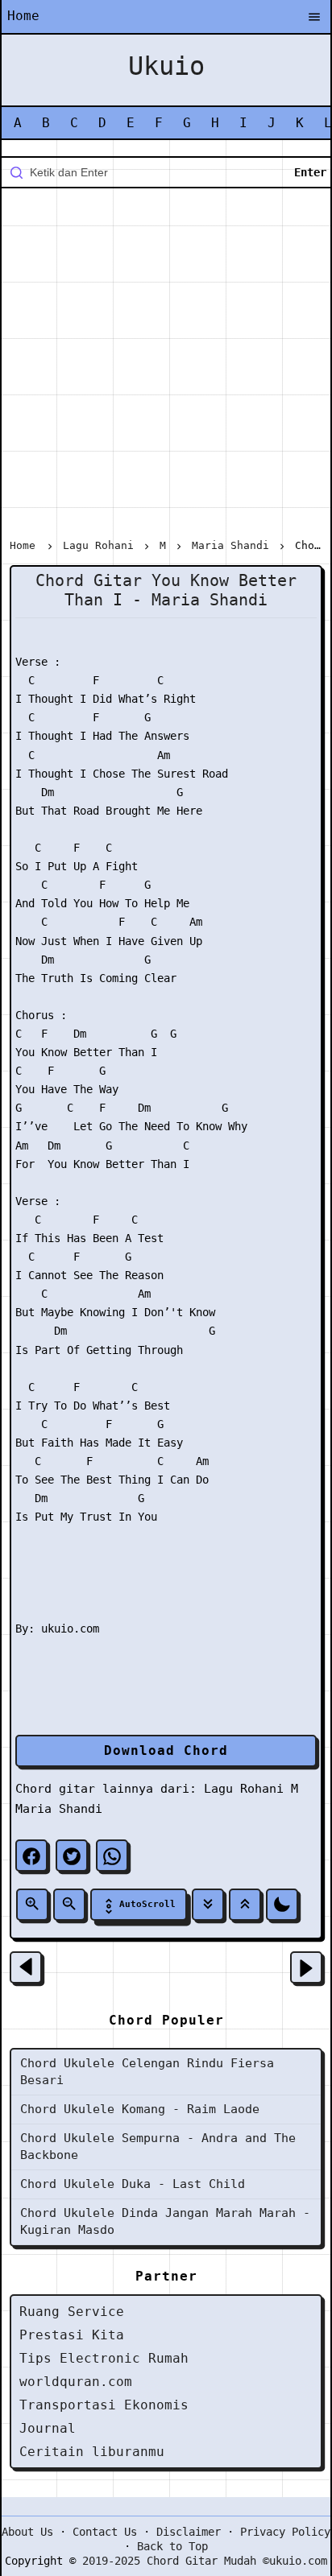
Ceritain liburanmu (92, 2452)
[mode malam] (282, 1905)
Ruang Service (72, 2312)
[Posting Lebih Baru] (26, 1967)
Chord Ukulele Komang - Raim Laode (140, 2109)
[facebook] (31, 1856)
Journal (48, 2428)
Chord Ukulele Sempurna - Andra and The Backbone (158, 2147)
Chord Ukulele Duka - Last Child (133, 2184)
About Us (27, 2532)
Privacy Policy (285, 2532)
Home (23, 16)
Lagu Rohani (244, 1789)
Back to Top (172, 2546)
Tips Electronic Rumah (104, 2358)
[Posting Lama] (306, 1967)
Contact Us (105, 2532)
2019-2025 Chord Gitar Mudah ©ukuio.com (205, 2561)
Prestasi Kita (72, 2335)
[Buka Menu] (314, 18)
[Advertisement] (166, 366)
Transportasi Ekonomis (104, 2405)
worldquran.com (76, 2382)
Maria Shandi (59, 1809)
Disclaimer (189, 2532)
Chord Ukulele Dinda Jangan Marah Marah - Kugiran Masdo (165, 2221)
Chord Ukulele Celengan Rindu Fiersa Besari (147, 2072)
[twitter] (72, 1856)
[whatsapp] (112, 1856)
